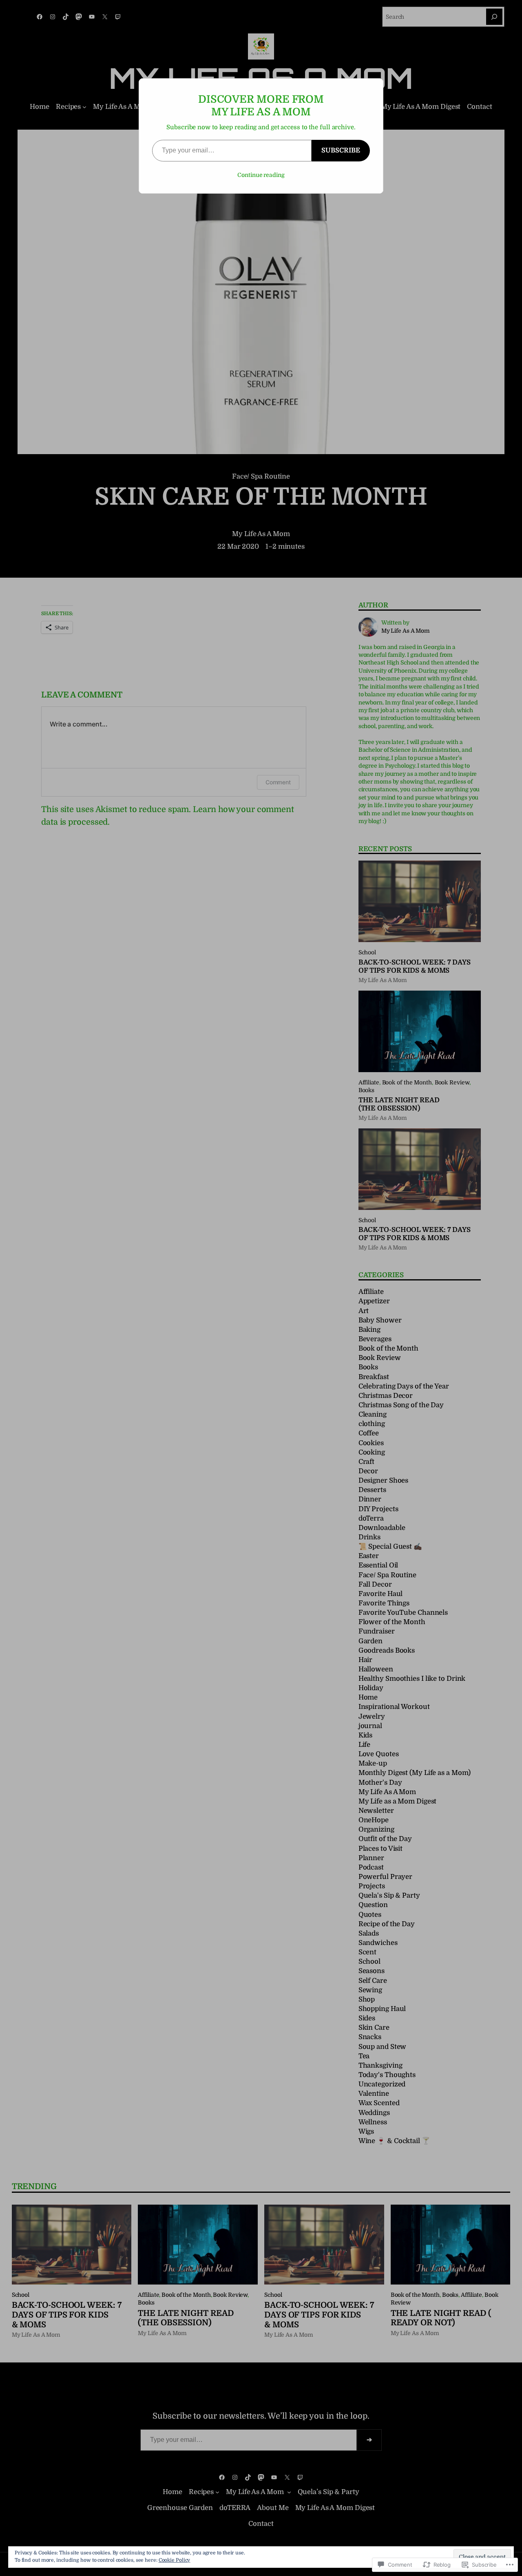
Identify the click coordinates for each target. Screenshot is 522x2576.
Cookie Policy (175, 2560)
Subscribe (341, 150)
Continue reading (261, 175)
